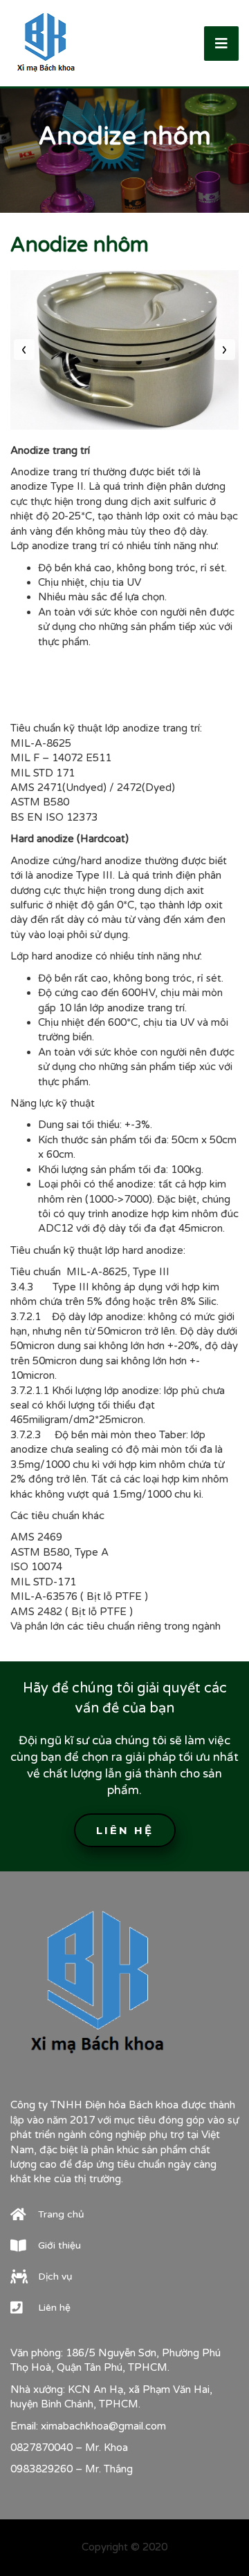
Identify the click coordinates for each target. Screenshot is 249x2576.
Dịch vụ (55, 2277)
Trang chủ (61, 2214)
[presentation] (24, 350)
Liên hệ (125, 1830)
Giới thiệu (59, 2245)
